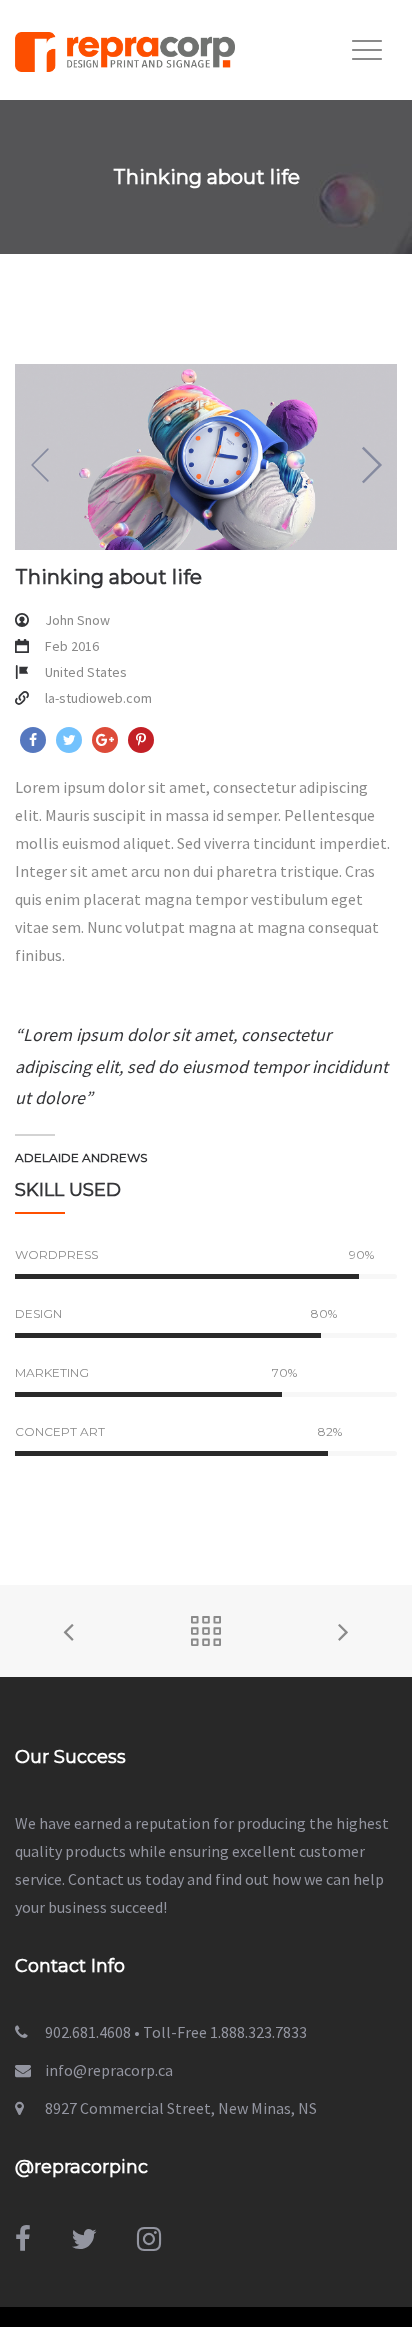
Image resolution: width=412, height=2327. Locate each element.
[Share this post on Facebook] (33, 740)
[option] (206, 457)
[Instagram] (149, 2239)
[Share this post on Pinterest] (141, 740)
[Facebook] (23, 2239)
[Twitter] (84, 2239)
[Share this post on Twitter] (69, 740)
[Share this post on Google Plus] (105, 740)
